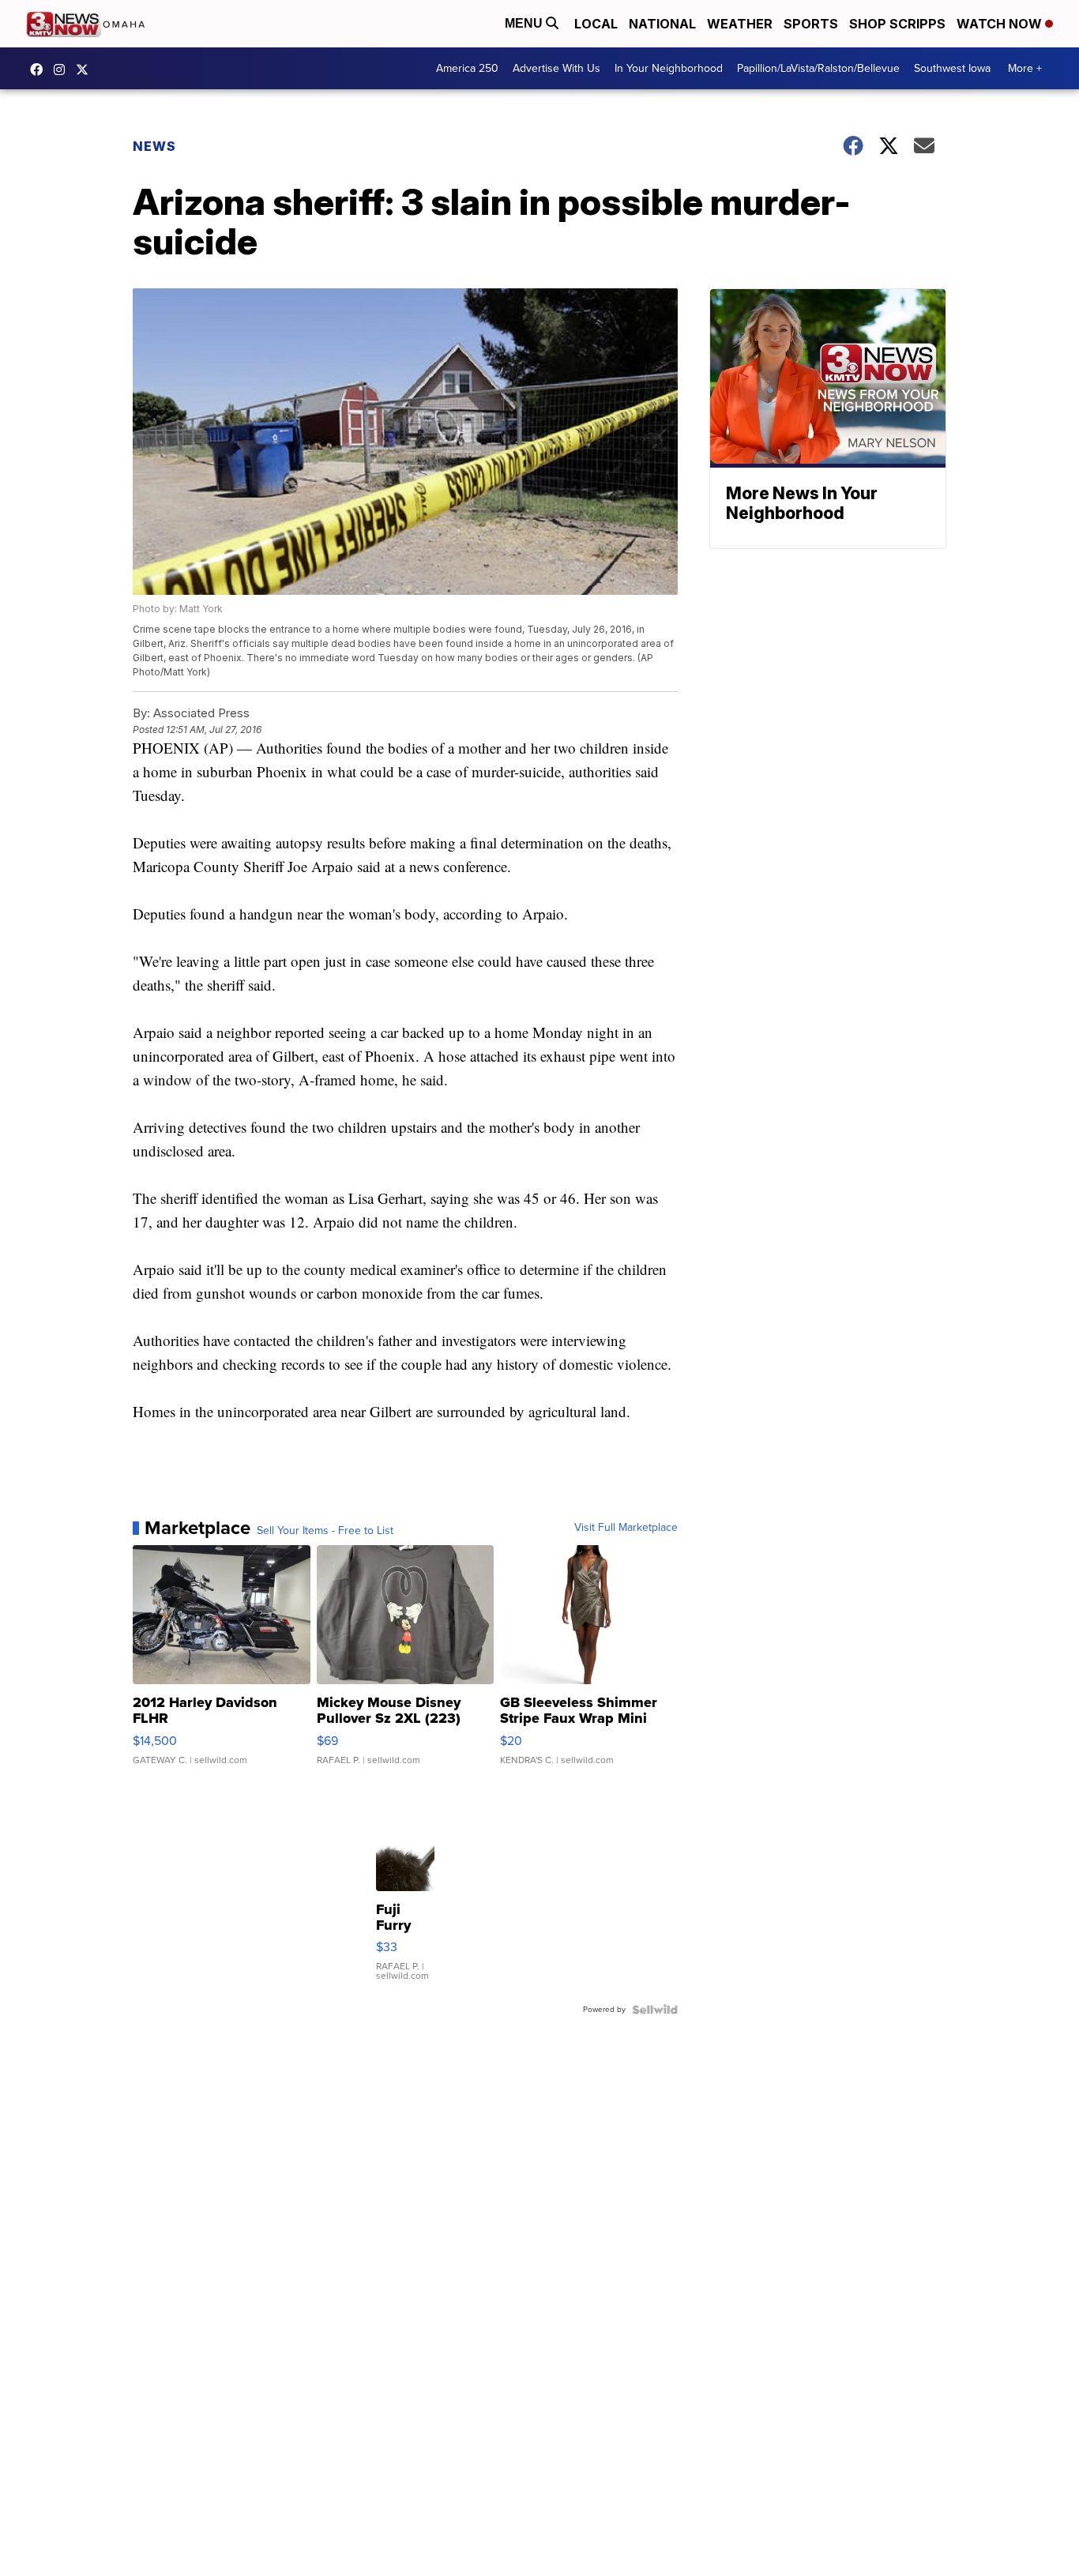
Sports (811, 24)
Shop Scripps (897, 24)
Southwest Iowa (952, 68)
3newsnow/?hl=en (63, 70)
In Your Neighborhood (669, 68)
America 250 (467, 68)
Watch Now (1001, 24)
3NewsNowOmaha (86, 70)
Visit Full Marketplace (626, 1528)
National (662, 24)
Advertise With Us (556, 68)
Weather (740, 24)
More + (1025, 68)
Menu (525, 23)
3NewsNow (40, 70)
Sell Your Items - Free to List (325, 1531)
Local (596, 24)
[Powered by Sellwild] (655, 2010)
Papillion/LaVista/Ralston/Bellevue (818, 68)
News (154, 146)
